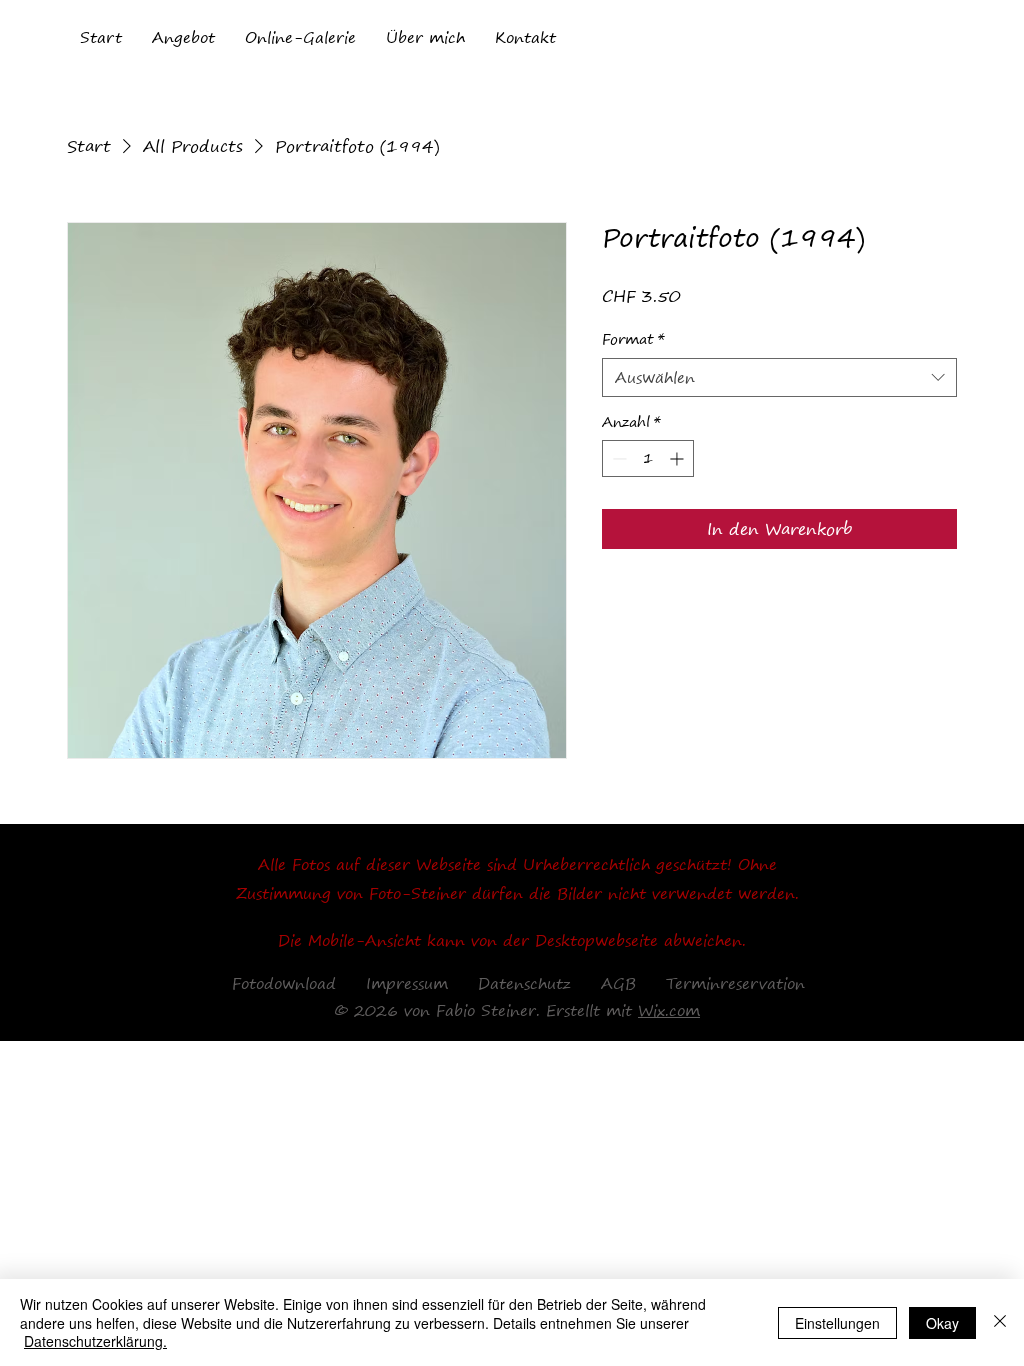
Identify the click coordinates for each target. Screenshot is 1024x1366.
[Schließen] (1000, 1322)
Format (633, 340)
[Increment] (678, 458)
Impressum (407, 983)
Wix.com (669, 1010)
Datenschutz (524, 983)
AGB (603, 983)
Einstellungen (837, 1323)
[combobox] (779, 377)
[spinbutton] (648, 458)
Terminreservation (735, 983)
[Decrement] (617, 458)
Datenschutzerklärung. (95, 1341)
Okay (942, 1323)
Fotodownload (284, 983)
